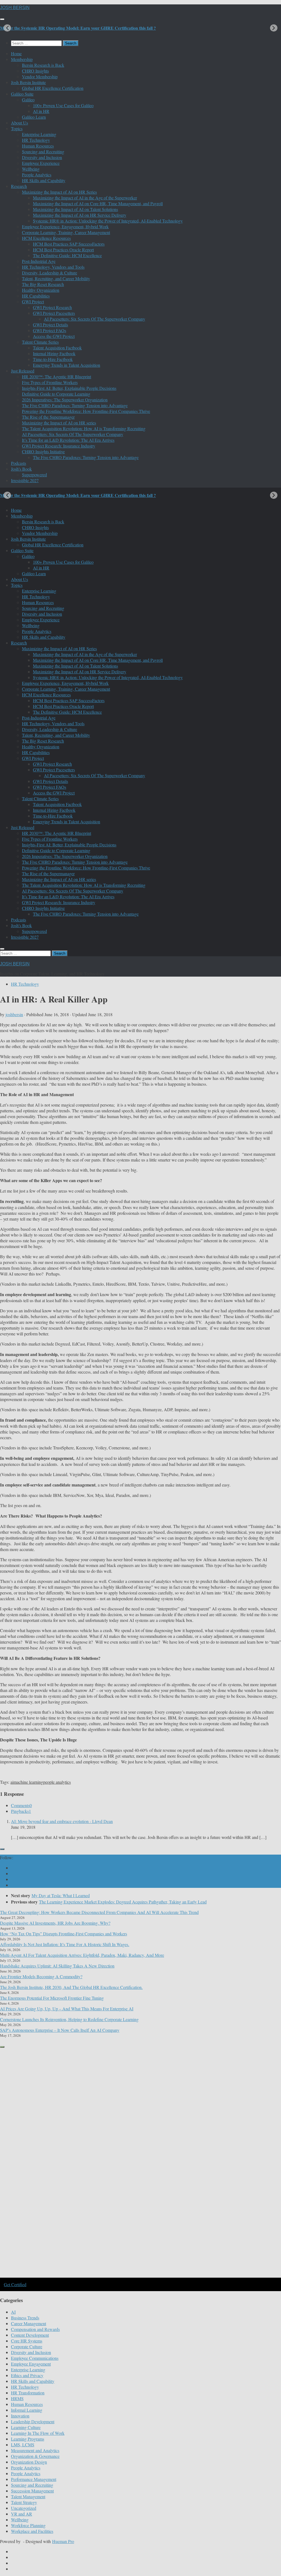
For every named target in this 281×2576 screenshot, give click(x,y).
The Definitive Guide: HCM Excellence (67, 255)
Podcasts (19, 463)
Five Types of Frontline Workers (50, 382)
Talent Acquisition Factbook (57, 348)
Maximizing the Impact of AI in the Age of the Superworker (85, 198)
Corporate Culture (27, 2346)
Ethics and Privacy (27, 2375)
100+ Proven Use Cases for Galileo (63, 105)
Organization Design (29, 2462)
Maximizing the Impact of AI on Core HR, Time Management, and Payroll (98, 203)
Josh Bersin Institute (28, 82)
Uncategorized (24, 2508)
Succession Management (32, 2491)
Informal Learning (27, 2410)
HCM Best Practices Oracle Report (63, 250)
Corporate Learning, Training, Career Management (66, 232)
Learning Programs (28, 2439)
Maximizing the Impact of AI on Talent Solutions (75, 209)
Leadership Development (33, 2421)
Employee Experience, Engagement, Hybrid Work (65, 227)
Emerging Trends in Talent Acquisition (67, 365)
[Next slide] (274, 28)
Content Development (30, 2335)
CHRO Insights (35, 71)
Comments (21, 1805)
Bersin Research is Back (43, 65)
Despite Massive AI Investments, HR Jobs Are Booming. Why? (55, 1923)
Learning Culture (26, 2427)
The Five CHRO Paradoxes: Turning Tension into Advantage (75, 405)
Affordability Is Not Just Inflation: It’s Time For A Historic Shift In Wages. (65, 1944)
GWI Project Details (50, 325)
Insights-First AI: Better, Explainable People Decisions (69, 388)
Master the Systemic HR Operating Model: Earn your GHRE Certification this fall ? (78, 28)
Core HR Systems (27, 2341)
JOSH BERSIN (15, 8)
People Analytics (37, 175)
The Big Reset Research (43, 284)
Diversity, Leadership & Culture (50, 273)
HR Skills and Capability (44, 180)
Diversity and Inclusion (42, 157)
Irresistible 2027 (25, 480)
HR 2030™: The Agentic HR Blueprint (57, 376)
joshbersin (14, 1014)
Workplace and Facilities (32, 2531)
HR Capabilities (36, 296)
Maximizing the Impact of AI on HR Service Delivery (80, 215)
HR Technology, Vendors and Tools (53, 267)
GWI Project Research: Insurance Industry (59, 446)
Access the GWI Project (54, 336)
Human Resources (38, 146)
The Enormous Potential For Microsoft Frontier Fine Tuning (52, 1998)
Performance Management (34, 2479)
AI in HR (41, 111)
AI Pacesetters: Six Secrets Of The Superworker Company (95, 319)
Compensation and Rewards (35, 2329)
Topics (17, 128)
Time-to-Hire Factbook (53, 359)
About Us (19, 123)
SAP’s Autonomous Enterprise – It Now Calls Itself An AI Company (60, 2030)
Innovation (20, 2416)
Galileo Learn (34, 117)
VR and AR (22, 2514)
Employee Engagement (31, 2364)
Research (19, 186)
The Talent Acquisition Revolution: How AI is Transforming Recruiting (84, 428)
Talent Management (28, 2496)
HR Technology (36, 140)
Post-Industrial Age (39, 261)
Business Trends (25, 2318)
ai (12, 1782)
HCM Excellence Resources (46, 238)
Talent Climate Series (40, 342)
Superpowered (34, 475)
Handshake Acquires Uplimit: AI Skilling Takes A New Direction (57, 1966)
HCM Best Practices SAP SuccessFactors (69, 244)
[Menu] (2, 19)
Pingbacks (21, 1811)
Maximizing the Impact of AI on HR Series (59, 192)
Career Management (29, 2323)
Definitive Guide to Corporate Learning (56, 394)
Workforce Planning (28, 2525)
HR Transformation (28, 2393)
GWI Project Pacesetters (54, 313)
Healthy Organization (41, 290)
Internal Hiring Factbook (54, 353)
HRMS (17, 2398)
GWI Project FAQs (50, 330)
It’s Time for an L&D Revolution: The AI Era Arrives (68, 440)
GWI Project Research (52, 307)
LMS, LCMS (23, 2445)
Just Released (23, 371)
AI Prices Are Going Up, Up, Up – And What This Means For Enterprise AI (67, 2009)
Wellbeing (31, 169)
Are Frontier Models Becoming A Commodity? (41, 1976)
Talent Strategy (24, 2502)
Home (16, 53)
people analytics (57, 1782)
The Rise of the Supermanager (48, 417)
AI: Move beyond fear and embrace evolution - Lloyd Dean (62, 1821)
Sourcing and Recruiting (43, 152)
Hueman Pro (63, 2541)
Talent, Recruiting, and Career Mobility (56, 278)
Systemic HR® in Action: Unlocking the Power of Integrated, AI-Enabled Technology (108, 221)
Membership (22, 59)
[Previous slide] (7, 28)
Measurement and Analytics (35, 2450)
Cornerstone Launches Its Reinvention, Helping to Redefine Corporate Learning (69, 2019)
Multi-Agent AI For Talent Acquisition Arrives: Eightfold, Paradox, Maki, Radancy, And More (82, 1955)
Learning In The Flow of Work (38, 2433)
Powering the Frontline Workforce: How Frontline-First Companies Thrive (86, 411)
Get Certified (15, 2284)
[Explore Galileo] (93, 2277)
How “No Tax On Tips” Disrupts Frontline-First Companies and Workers (64, 1934)
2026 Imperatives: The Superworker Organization (65, 400)
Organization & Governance (35, 2456)
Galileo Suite (22, 94)
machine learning (28, 1782)
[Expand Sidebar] (2, 1849)
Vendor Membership (40, 77)
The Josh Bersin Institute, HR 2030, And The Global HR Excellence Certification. (71, 1987)
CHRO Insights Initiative (43, 451)
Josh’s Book (21, 469)
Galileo (28, 100)
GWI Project (33, 301)
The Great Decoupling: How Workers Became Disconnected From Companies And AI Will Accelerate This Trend (99, 1912)
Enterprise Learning (39, 134)
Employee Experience (41, 163)
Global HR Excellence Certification (53, 88)
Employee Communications (35, 2358)
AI (13, 2312)
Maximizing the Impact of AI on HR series (59, 423)
